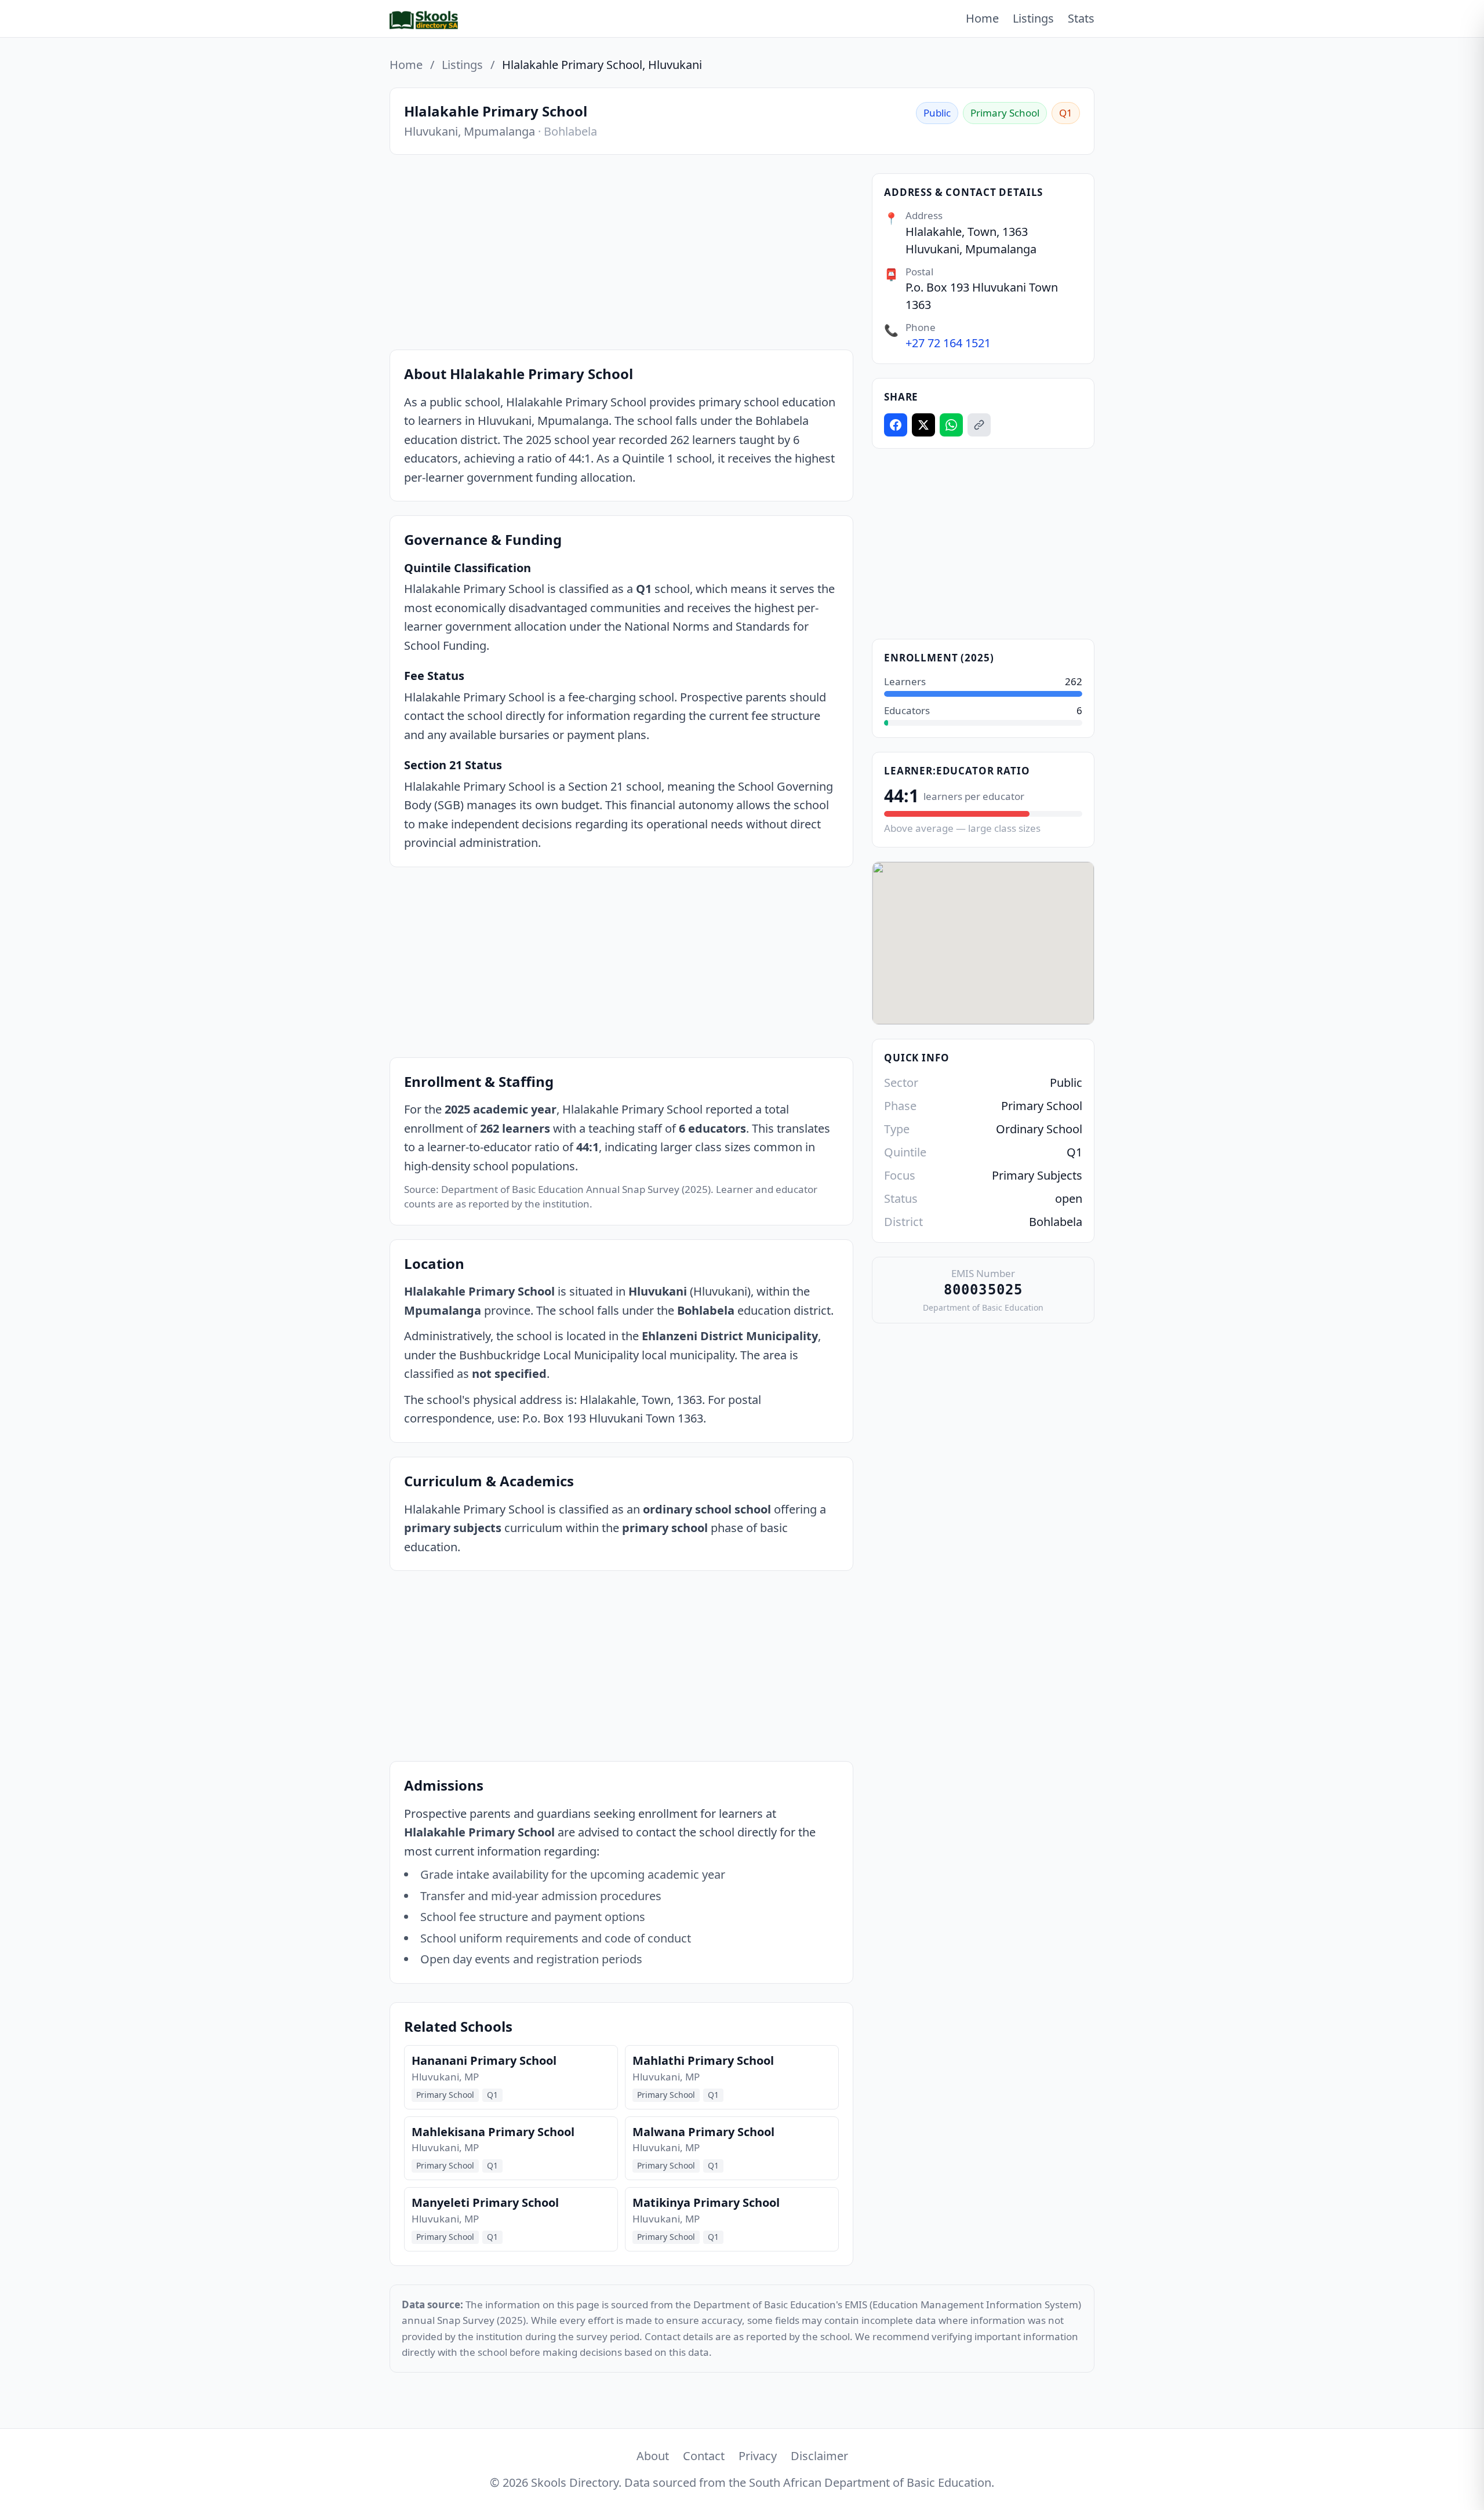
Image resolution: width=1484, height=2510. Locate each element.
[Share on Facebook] (896, 425)
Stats (1081, 18)
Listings (1033, 18)
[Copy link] (979, 425)
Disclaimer (819, 2456)
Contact (704, 2456)
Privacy (758, 2456)
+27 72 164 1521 (948, 343)
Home (982, 18)
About (653, 2456)
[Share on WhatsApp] (951, 425)
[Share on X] (923, 425)
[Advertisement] (621, 254)
